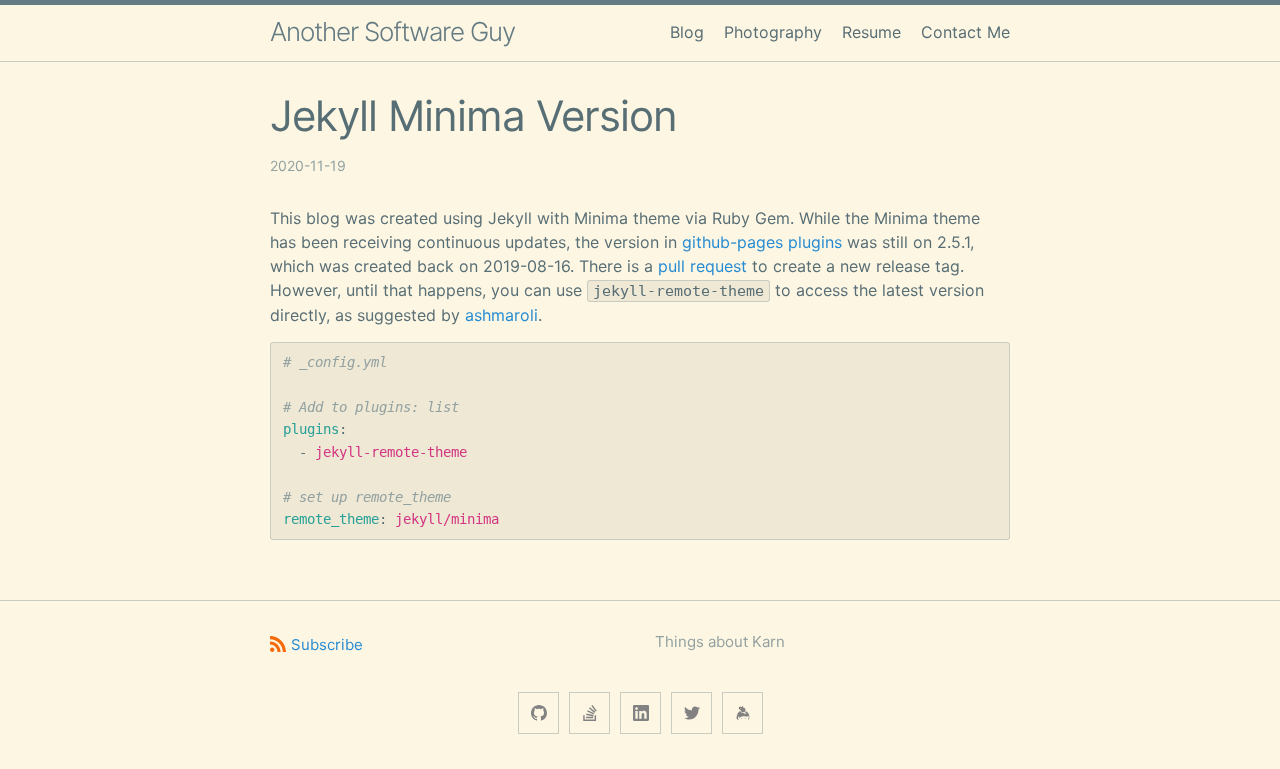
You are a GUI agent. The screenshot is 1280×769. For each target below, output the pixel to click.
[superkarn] (538, 713)
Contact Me (965, 32)
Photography (773, 32)
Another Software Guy (392, 31)
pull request (702, 266)
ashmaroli (501, 315)
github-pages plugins (762, 242)
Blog (687, 32)
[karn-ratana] (589, 713)
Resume (871, 32)
